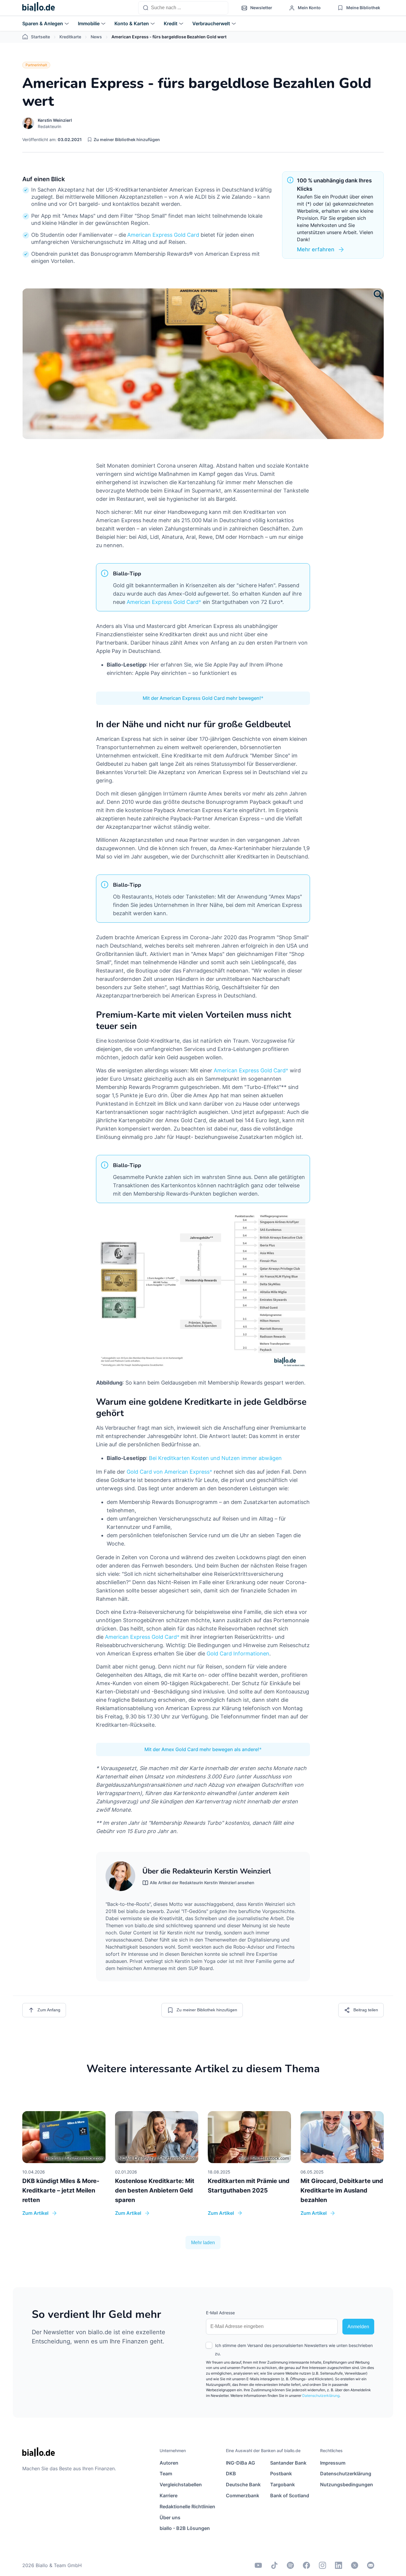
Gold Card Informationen (238, 1654)
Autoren (169, 2463)
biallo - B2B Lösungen (185, 2528)
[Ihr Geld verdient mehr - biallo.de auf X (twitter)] (355, 2565)
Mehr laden (203, 2243)
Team (166, 2474)
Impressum (333, 2463)
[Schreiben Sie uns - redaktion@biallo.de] (371, 2565)
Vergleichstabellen (181, 2485)
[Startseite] (39, 8)
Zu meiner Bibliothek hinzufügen (127, 139)
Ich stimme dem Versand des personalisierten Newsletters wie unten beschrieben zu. (294, 2350)
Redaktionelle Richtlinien (187, 2506)
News (96, 37)
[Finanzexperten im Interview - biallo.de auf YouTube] (258, 2565)
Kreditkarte (70, 37)
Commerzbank (243, 2495)
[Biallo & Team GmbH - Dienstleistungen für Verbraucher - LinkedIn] (339, 2565)
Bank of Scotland (290, 2495)
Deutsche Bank (243, 2485)
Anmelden (358, 2327)
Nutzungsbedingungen (347, 2485)
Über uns (170, 2517)
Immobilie (89, 23)
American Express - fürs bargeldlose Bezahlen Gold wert (169, 37)
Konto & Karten (132, 23)
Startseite (40, 37)
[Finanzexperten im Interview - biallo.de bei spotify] (290, 2565)
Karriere (169, 2495)
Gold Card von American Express (168, 1472)
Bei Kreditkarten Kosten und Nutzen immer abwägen (215, 1458)
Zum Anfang (49, 2010)
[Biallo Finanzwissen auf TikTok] (274, 2565)
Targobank (283, 2485)
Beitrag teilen (366, 2010)
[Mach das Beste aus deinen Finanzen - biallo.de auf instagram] (322, 2565)
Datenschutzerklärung (321, 2396)
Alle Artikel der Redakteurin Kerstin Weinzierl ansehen (202, 1883)
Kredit (171, 23)
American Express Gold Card (163, 235)
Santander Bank (288, 2463)
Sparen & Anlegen (43, 23)
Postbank (281, 2474)
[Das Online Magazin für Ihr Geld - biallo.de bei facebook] (306, 2565)
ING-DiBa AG (240, 2463)
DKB (231, 2474)
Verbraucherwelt (211, 23)
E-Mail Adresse (220, 2313)
